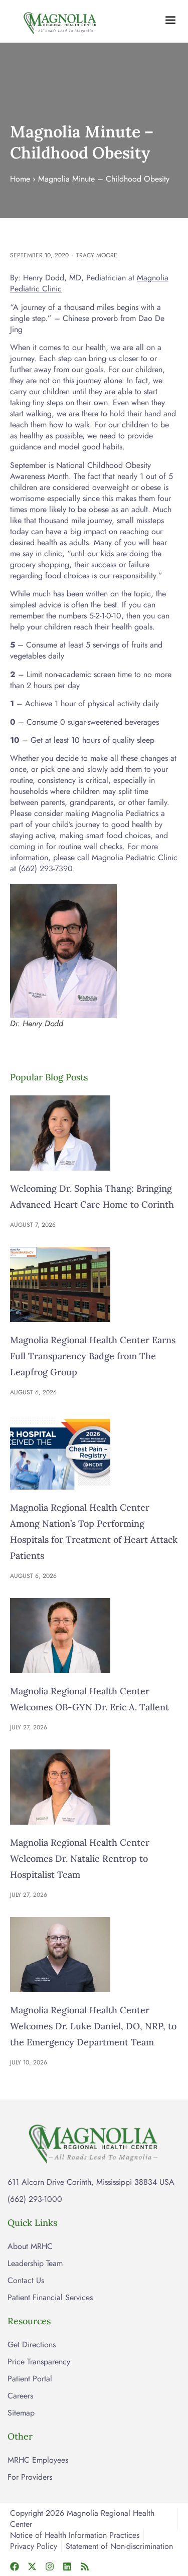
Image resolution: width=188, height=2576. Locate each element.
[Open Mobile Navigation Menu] (170, 20)
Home (20, 179)
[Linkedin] (67, 2566)
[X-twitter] (32, 2566)
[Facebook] (15, 2566)
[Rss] (85, 2566)
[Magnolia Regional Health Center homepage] (60, 21)
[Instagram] (50, 2566)
